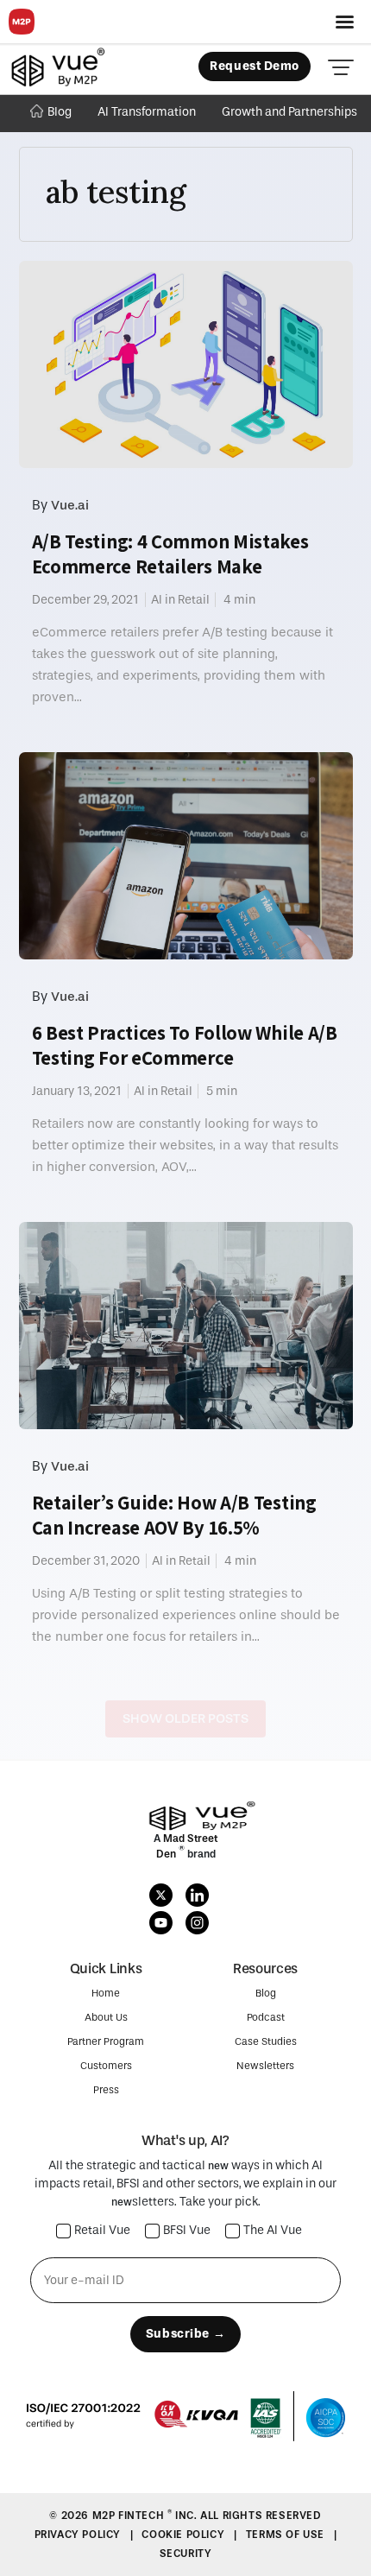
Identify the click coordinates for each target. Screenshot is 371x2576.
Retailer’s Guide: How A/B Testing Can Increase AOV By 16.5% (174, 1515)
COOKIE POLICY (184, 2535)
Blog (60, 112)
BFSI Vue (187, 2231)
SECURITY (186, 2554)
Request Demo (255, 66)
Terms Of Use (287, 2535)
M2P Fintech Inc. (146, 2516)
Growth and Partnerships (289, 112)
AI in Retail (180, 600)
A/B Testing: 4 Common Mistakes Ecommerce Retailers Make (170, 554)
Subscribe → (185, 2334)
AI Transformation (147, 112)
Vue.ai (70, 505)
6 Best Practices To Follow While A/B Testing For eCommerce (185, 1045)
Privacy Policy (79, 2535)
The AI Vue (273, 2231)
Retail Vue (102, 2231)
